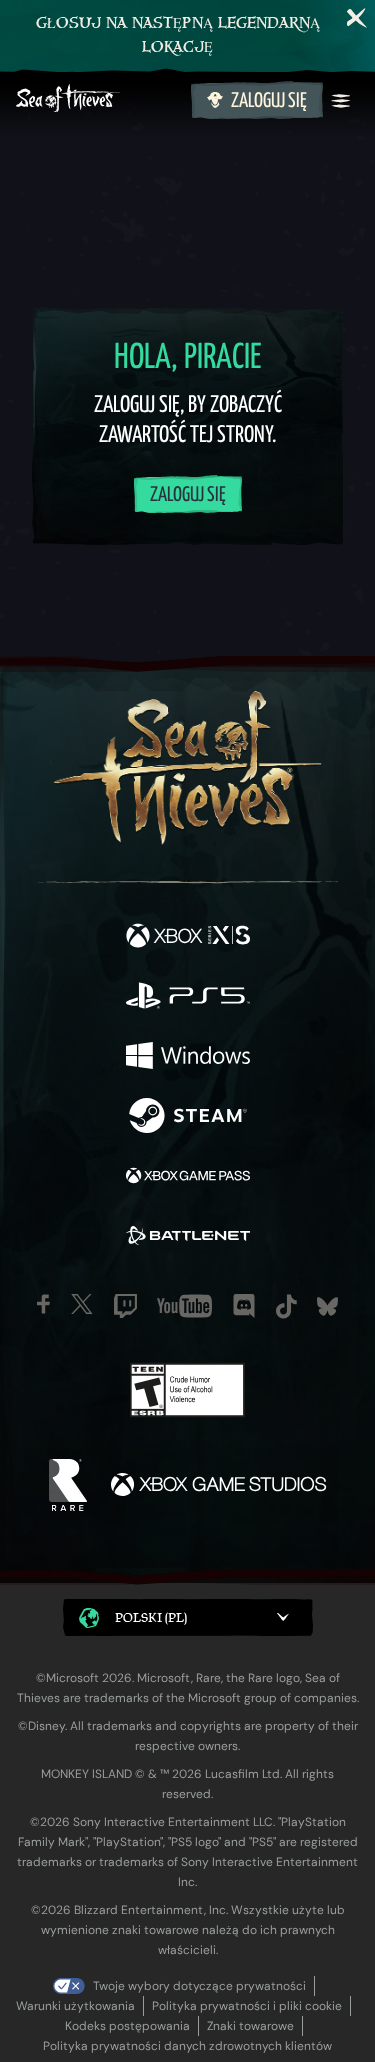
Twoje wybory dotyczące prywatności (199, 1986)
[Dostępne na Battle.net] (188, 1238)
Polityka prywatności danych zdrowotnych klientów (187, 2046)
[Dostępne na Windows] (188, 1058)
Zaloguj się (269, 101)
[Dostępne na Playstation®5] (188, 998)
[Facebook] (43, 1304)
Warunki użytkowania (75, 2006)
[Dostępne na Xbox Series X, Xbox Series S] (188, 938)
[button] (188, 1617)
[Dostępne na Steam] (188, 1118)
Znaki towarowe (250, 2026)
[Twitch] (125, 1306)
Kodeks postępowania (127, 2026)
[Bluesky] (327, 1306)
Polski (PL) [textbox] (151, 1617)
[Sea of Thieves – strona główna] (99, 100)
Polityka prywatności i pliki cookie (247, 2006)
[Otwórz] (341, 101)
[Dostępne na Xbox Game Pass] (188, 1178)
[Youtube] (184, 1306)
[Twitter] (82, 1304)
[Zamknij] (357, 18)
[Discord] (244, 1306)
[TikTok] (286, 1306)
